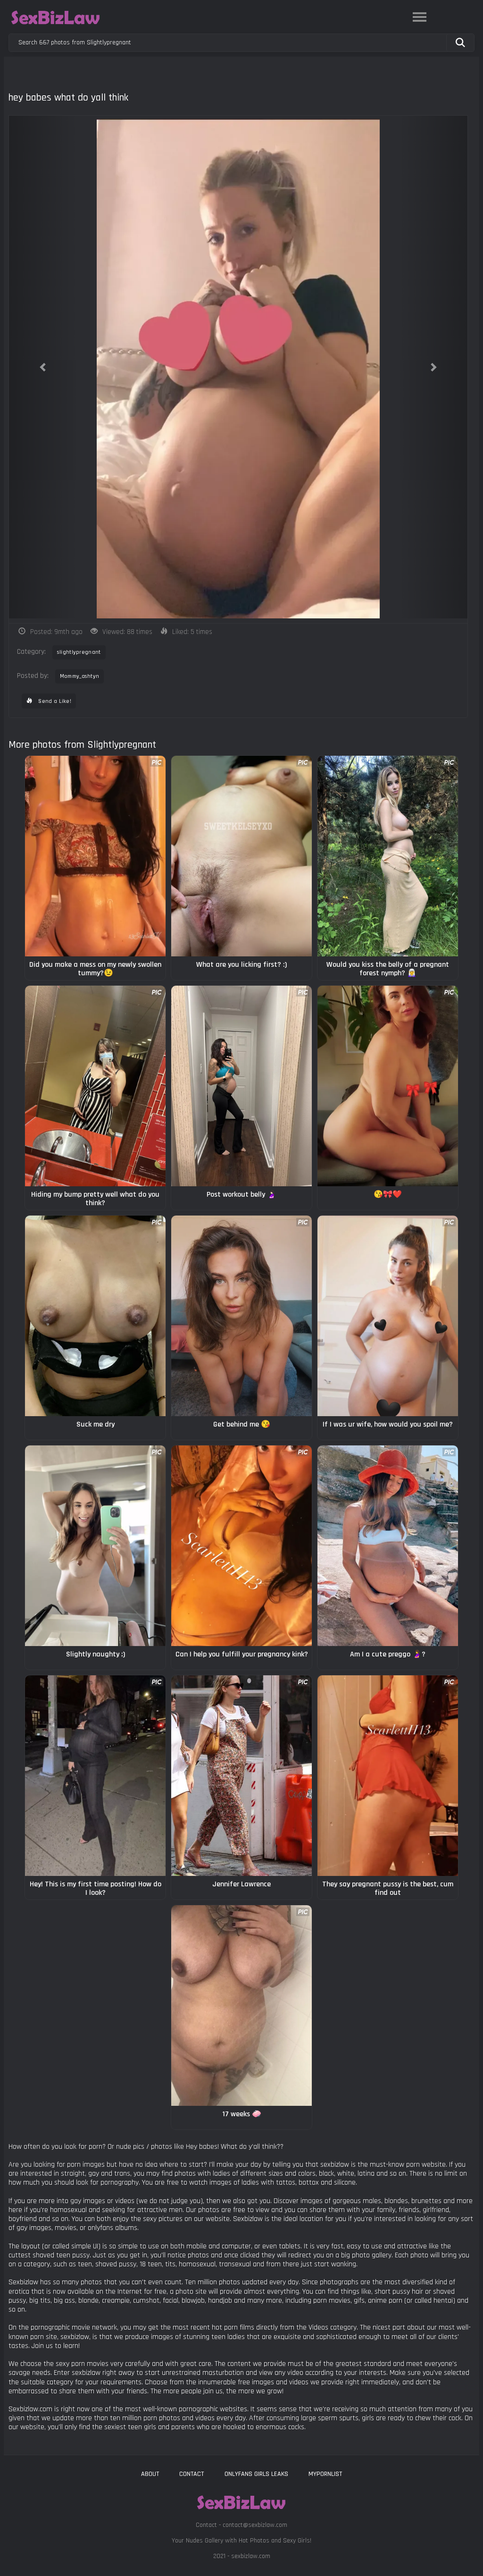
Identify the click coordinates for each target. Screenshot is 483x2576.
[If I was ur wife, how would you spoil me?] (388, 1316)
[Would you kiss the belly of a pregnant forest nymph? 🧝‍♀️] (388, 856)
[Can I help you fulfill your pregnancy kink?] (241, 1546)
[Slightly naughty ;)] (95, 1546)
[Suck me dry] (95, 1316)
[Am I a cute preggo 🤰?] (388, 1546)
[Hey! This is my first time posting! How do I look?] (95, 1776)
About (150, 2474)
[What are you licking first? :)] (241, 856)
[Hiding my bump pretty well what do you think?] (95, 1086)
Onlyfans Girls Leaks (256, 2474)
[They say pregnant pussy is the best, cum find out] (388, 1776)
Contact (192, 2474)
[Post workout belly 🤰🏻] (241, 1086)
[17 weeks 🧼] (241, 2006)
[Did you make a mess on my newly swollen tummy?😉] (95, 856)
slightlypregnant (79, 652)
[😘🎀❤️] (388, 1086)
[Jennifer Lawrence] (241, 1776)
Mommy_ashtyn (80, 676)
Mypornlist (325, 2474)
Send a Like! (54, 701)
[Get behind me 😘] (241, 1316)
